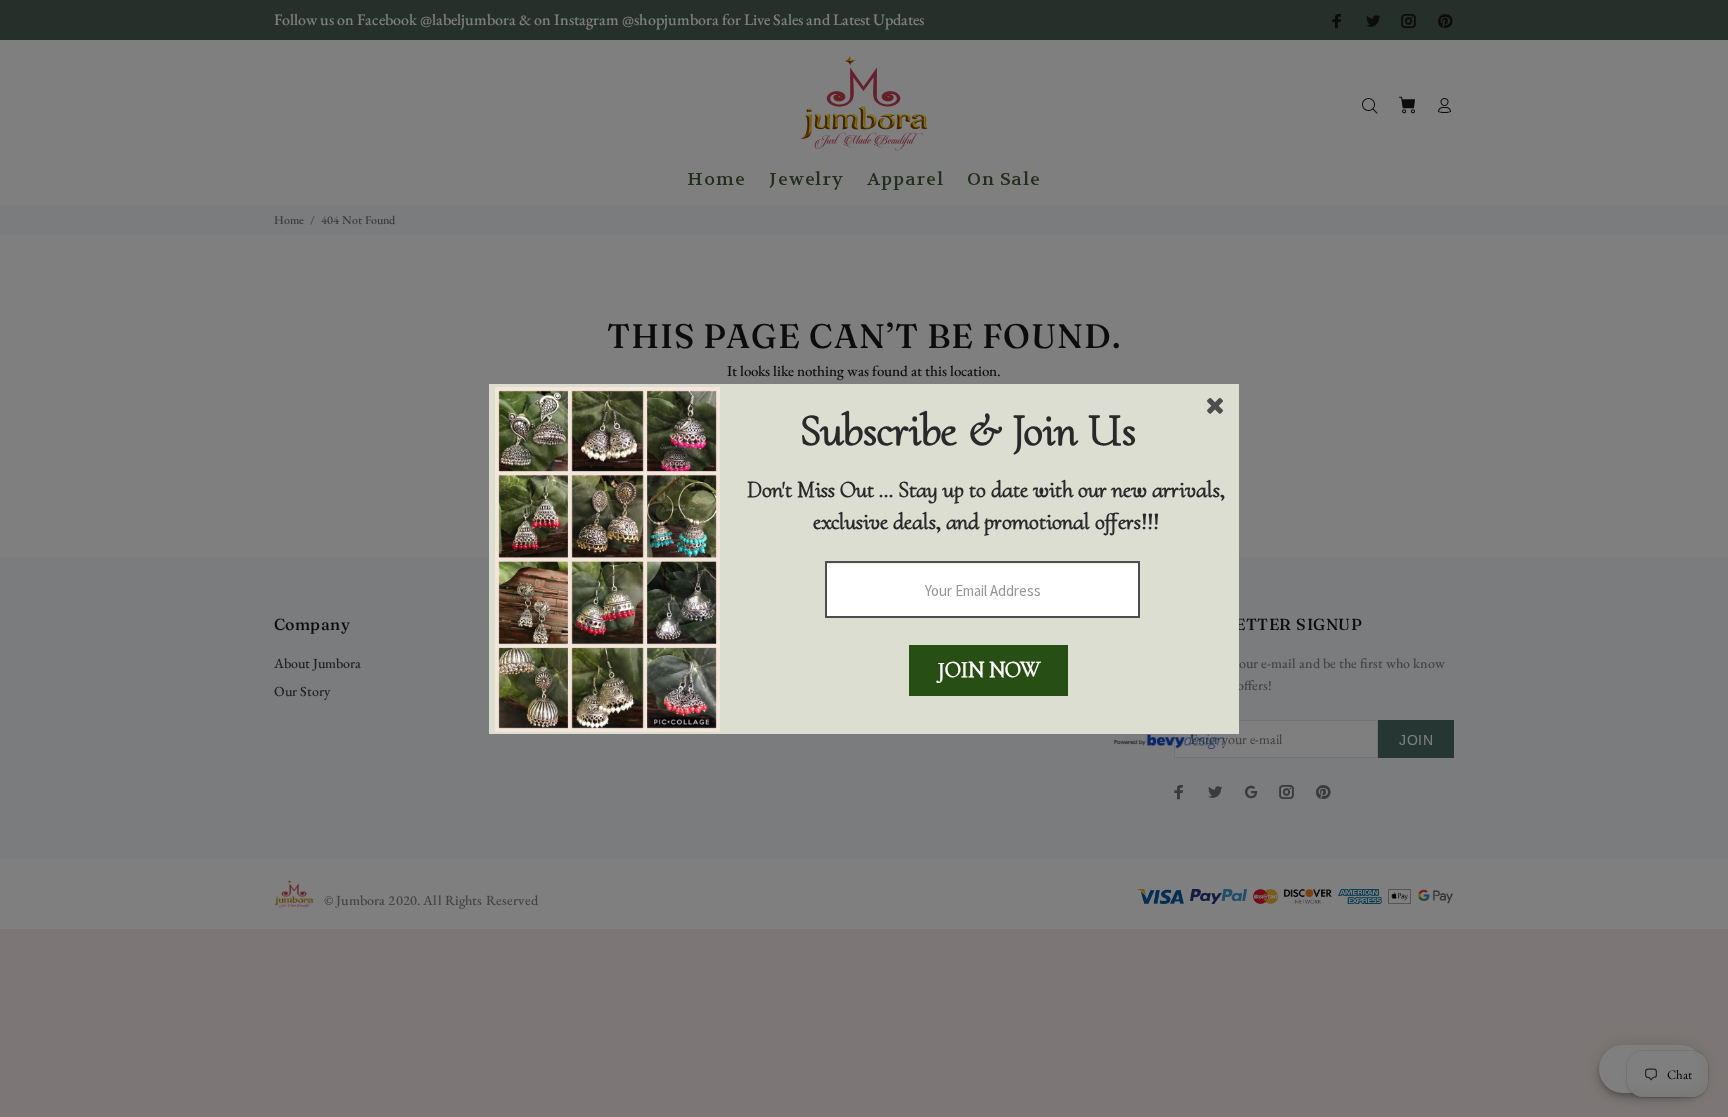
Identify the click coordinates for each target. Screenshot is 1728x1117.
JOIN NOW (989, 670)
